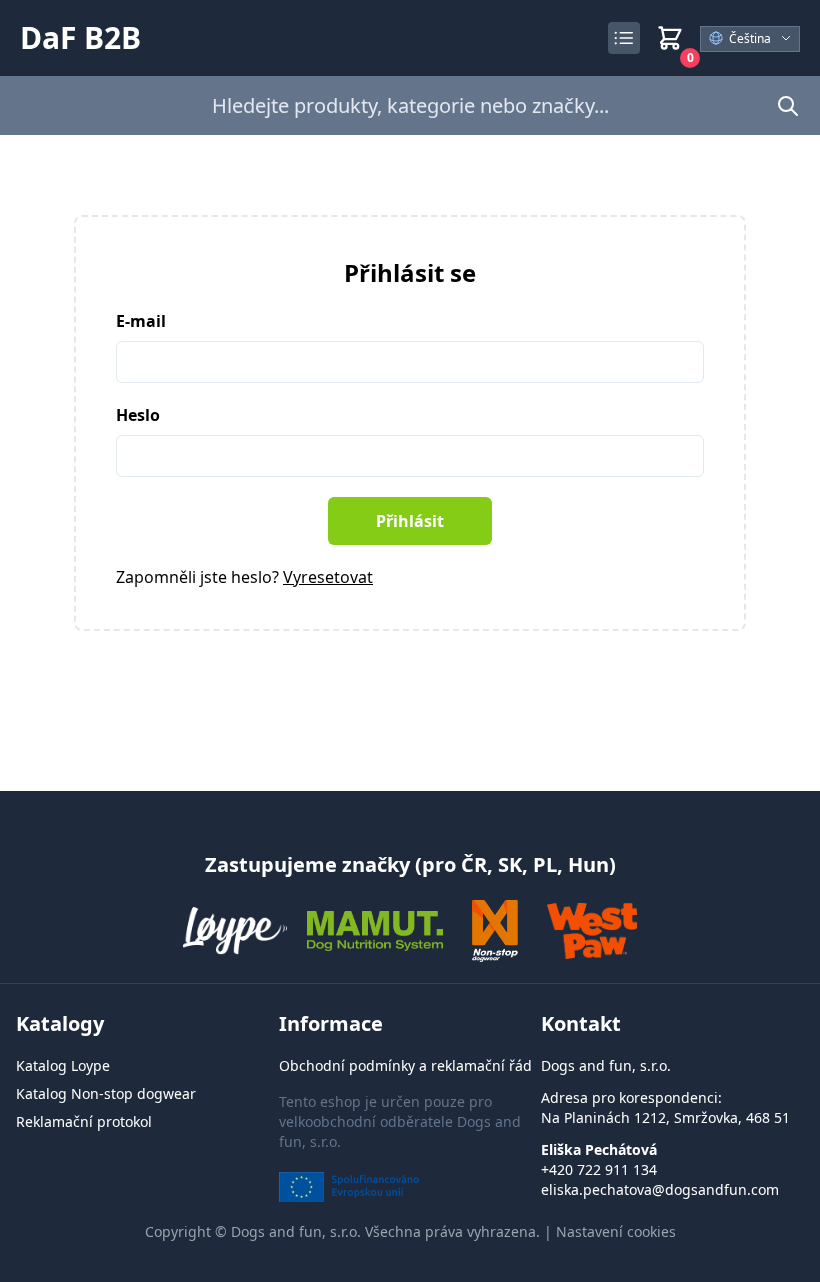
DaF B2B (80, 38)
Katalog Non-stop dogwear (106, 1093)
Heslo (138, 415)
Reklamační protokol (84, 1121)
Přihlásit (410, 521)
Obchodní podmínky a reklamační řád (405, 1065)
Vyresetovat (328, 577)
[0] (670, 38)
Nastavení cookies (616, 1231)
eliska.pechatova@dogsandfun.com (660, 1189)
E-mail (141, 321)
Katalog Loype (63, 1065)
